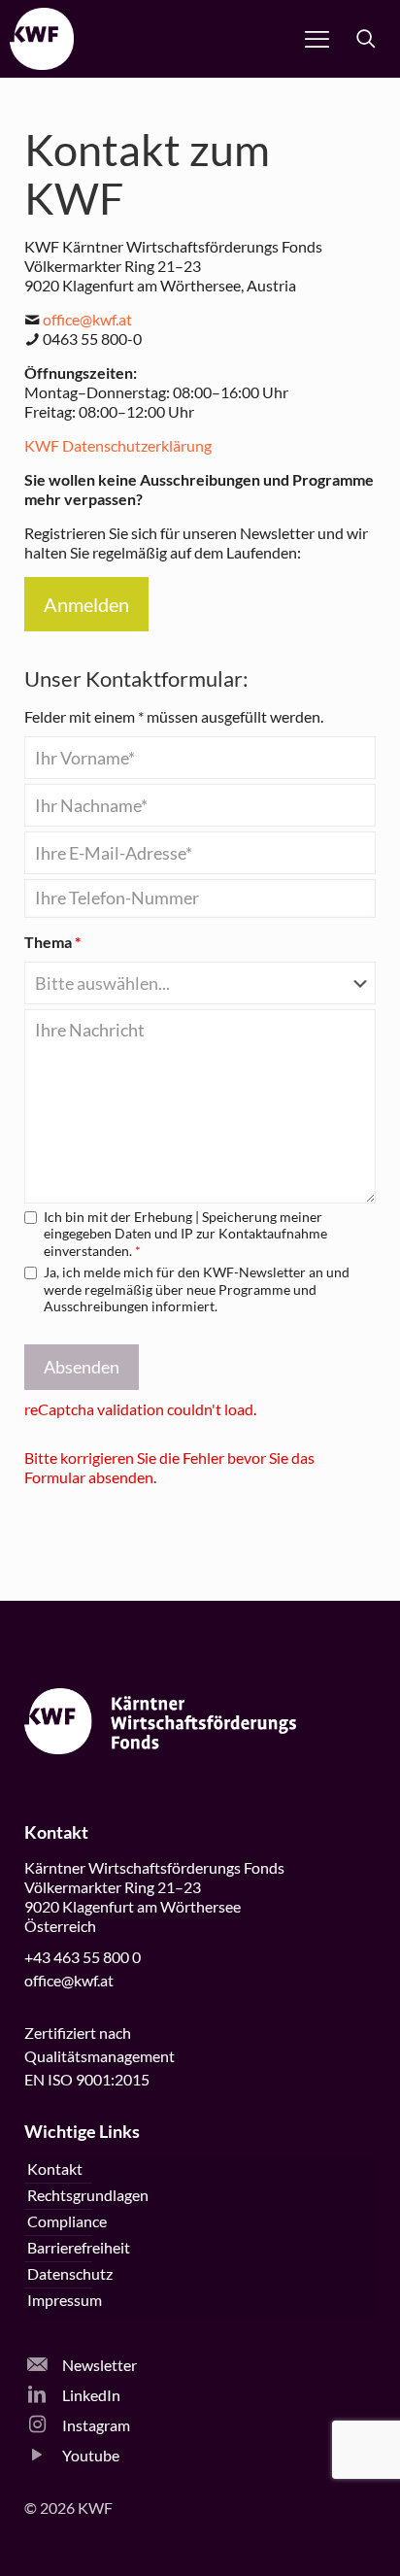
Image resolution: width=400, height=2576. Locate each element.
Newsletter (98, 2365)
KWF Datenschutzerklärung (118, 445)
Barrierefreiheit (79, 2247)
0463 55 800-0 (92, 339)
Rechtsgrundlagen (88, 2195)
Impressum (65, 2300)
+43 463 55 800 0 (83, 1957)
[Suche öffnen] (366, 39)
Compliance (67, 2221)
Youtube (89, 2455)
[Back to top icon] (360, 2536)
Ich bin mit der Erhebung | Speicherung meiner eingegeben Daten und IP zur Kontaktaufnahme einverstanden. (185, 1234)
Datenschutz (70, 2273)
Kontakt (55, 2169)
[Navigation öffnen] (317, 39)
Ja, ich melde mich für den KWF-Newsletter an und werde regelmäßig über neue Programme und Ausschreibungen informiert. (197, 1289)
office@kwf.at (87, 319)
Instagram (95, 2425)
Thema (52, 942)
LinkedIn (90, 2395)
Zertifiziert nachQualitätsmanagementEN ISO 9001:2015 (100, 2056)
